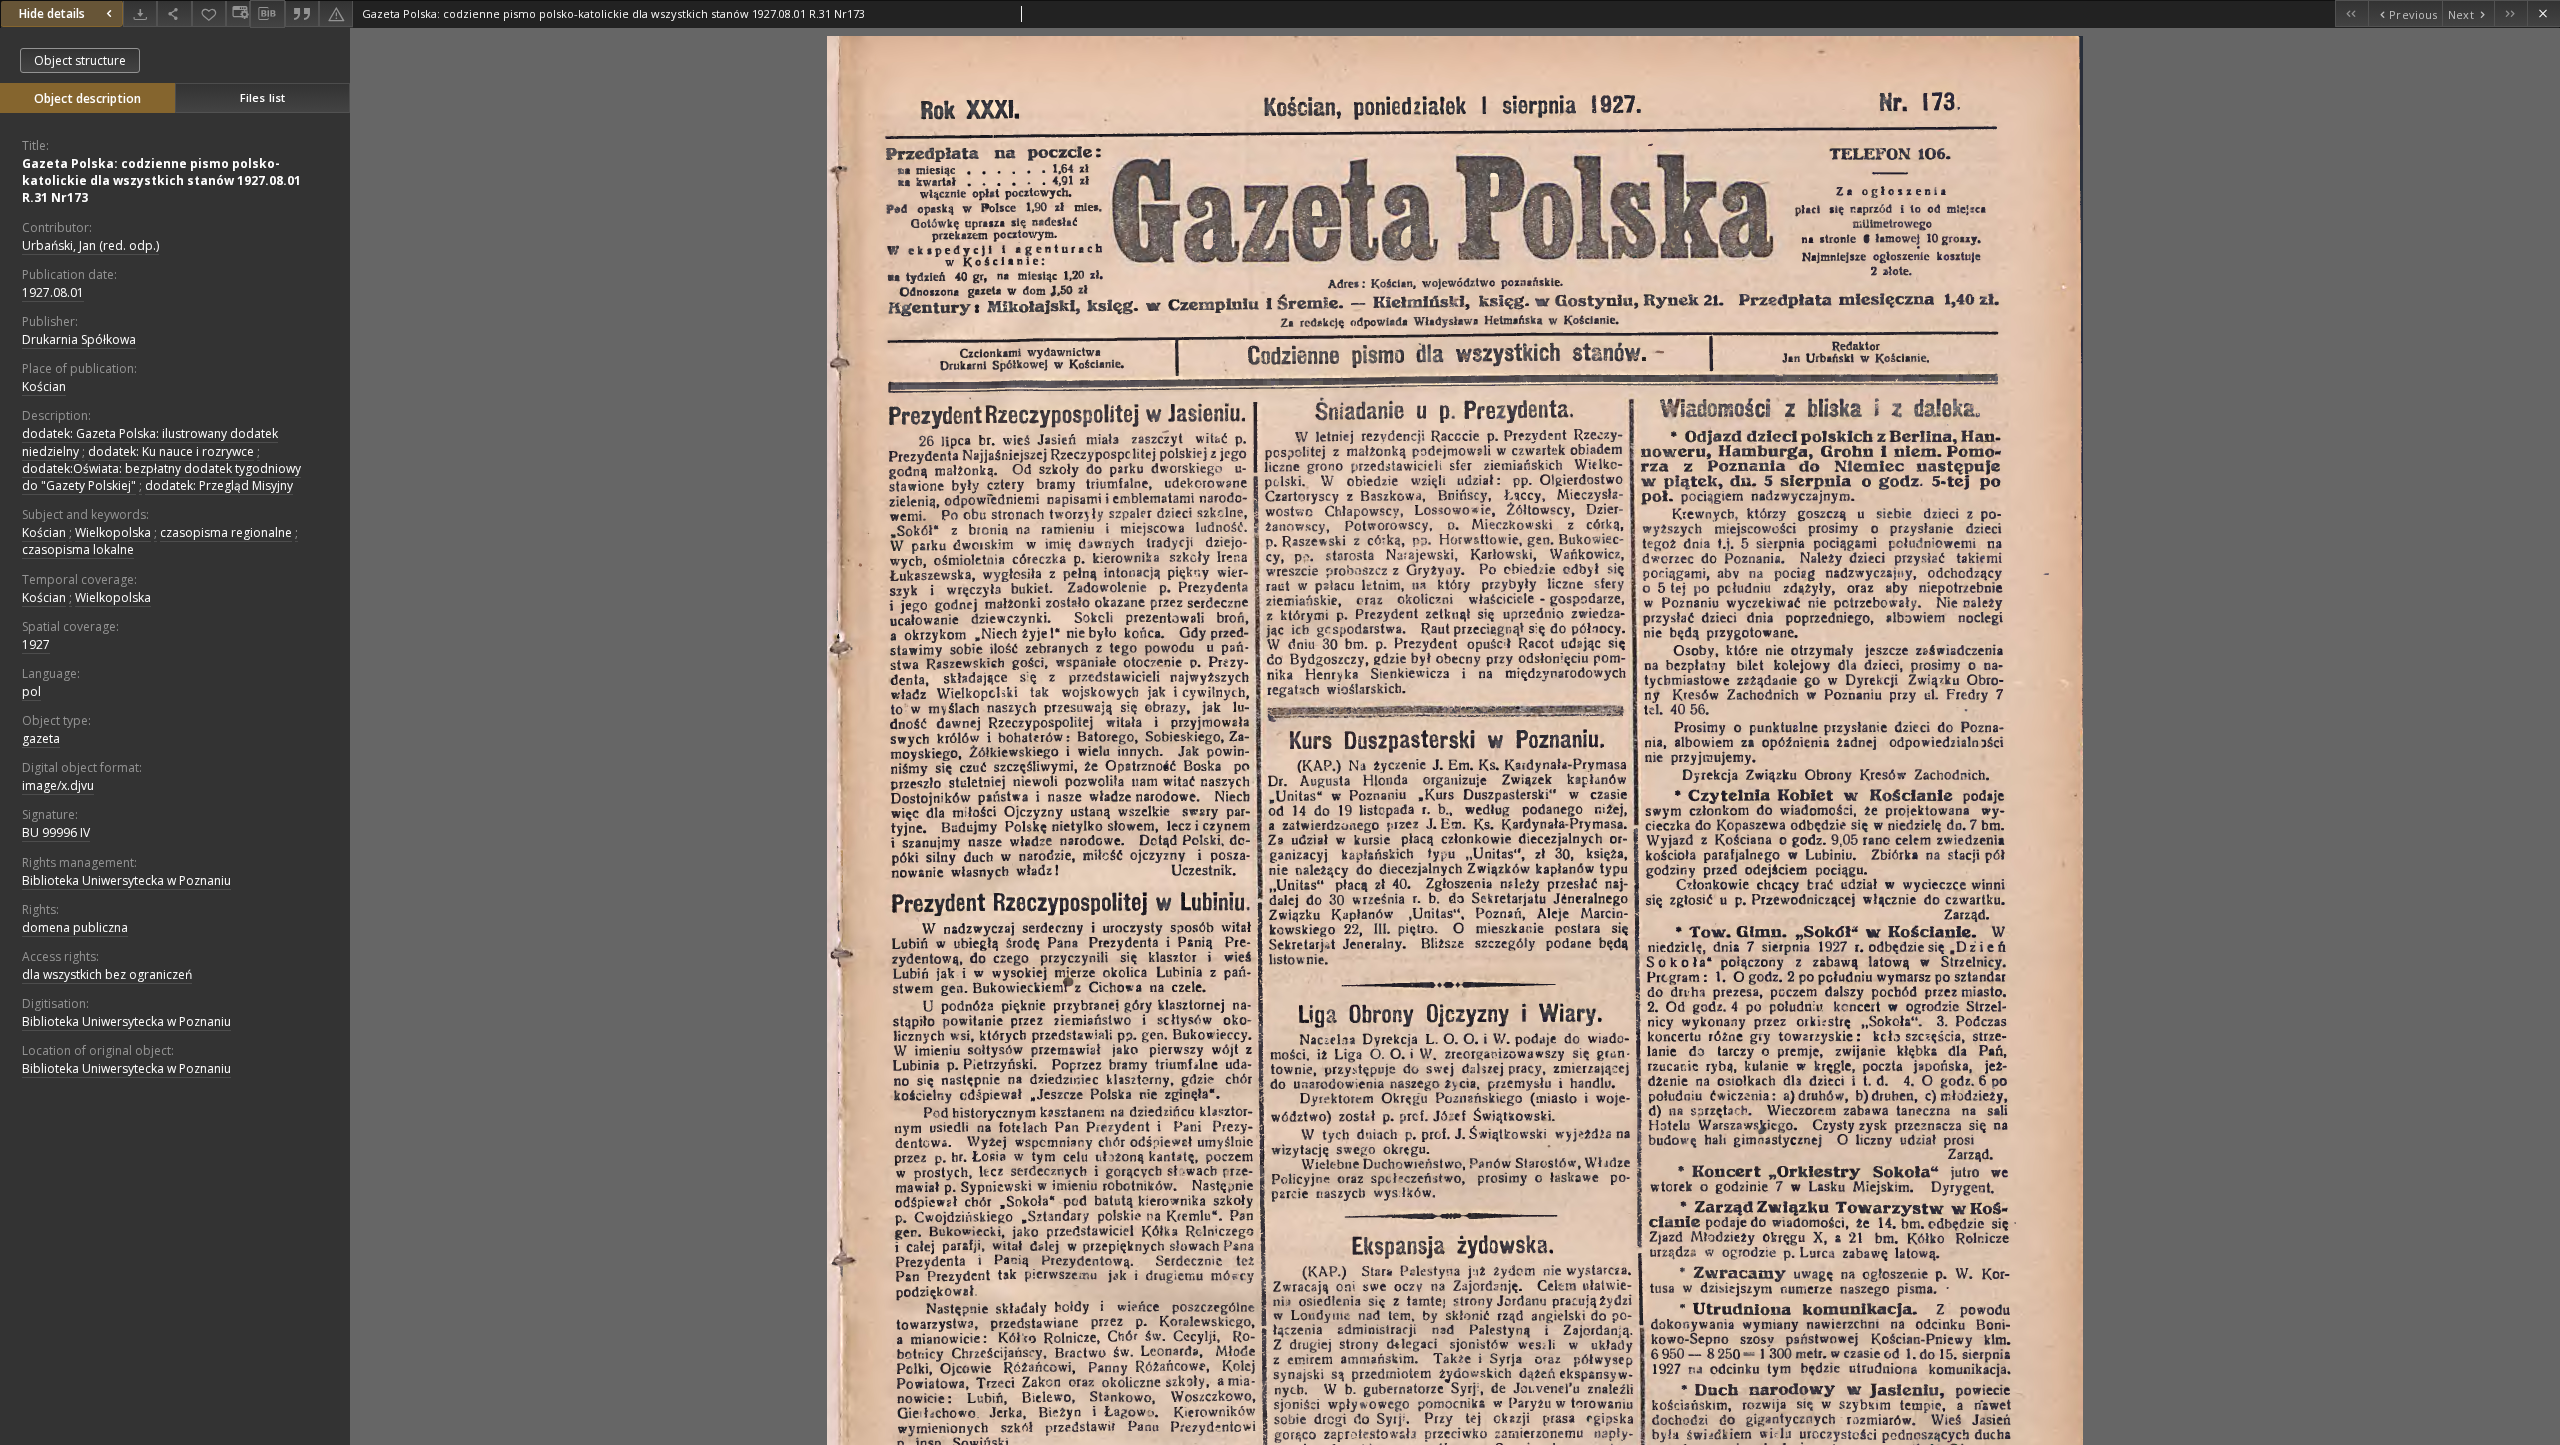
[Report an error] (336, 13)
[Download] (140, 13)
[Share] (174, 13)
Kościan (44, 386)
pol (31, 691)
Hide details (52, 13)
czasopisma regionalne (226, 532)
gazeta (41, 738)
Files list (262, 97)
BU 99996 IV (56, 832)
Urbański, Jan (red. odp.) (90, 245)
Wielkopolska (113, 532)
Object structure (80, 60)
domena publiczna (75, 927)
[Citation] (302, 13)
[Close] (2543, 13)
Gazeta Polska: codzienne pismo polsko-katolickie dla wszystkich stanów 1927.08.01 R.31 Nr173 (161, 180)
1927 (36, 644)
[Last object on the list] (2510, 13)
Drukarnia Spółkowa (79, 339)
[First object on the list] (2351, 13)
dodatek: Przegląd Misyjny (219, 485)
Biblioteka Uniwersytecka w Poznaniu (126, 880)
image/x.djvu (58, 785)
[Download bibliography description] (267, 14)
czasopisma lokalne (78, 549)
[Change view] (238, 13)
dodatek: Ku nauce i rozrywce (171, 451)
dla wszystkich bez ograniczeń (107, 974)
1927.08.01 (53, 292)
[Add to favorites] (209, 13)
